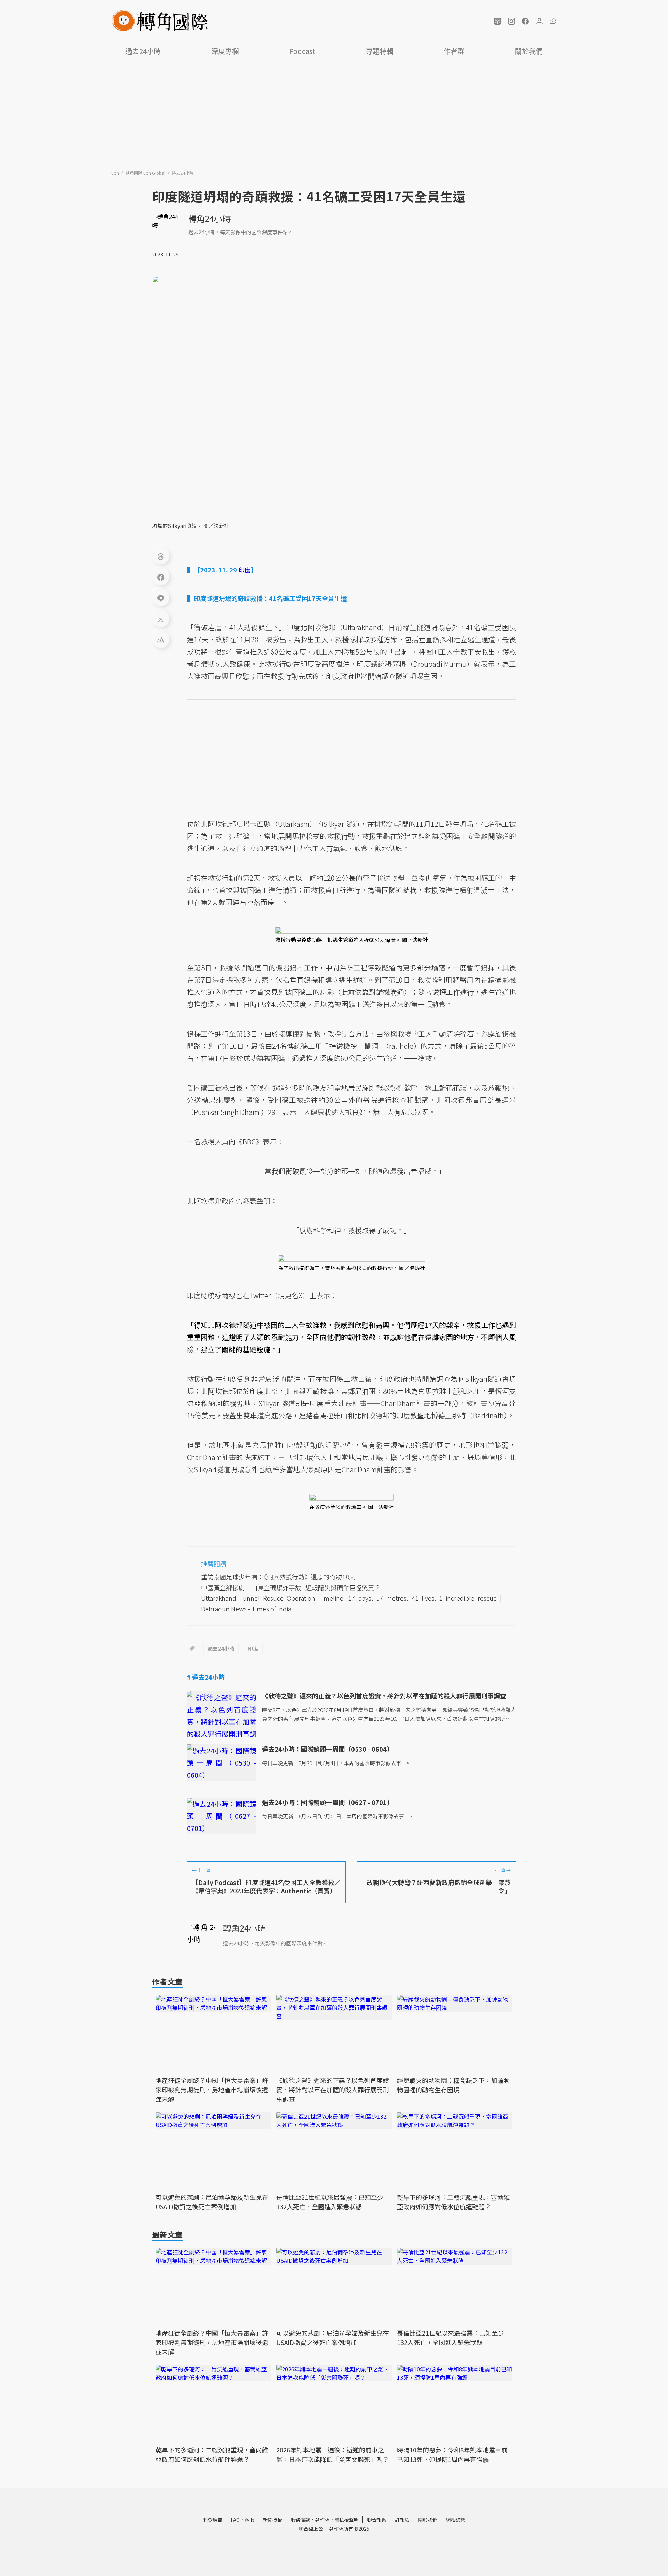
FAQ (235, 2520)
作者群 (454, 51)
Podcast (302, 51)
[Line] (161, 597)
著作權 (322, 2520)
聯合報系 (377, 2520)
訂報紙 (402, 2520)
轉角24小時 (209, 218)
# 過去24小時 (206, 1677)
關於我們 (529, 51)
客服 (249, 2520)
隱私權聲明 (347, 2520)
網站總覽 (455, 2520)
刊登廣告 (213, 2520)
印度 (253, 1648)
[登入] (539, 21)
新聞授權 (272, 2520)
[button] (498, 21)
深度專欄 (225, 51)
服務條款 (300, 2520)
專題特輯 (380, 51)
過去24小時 (143, 51)
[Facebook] (161, 577)
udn (116, 173)
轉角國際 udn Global (146, 173)
